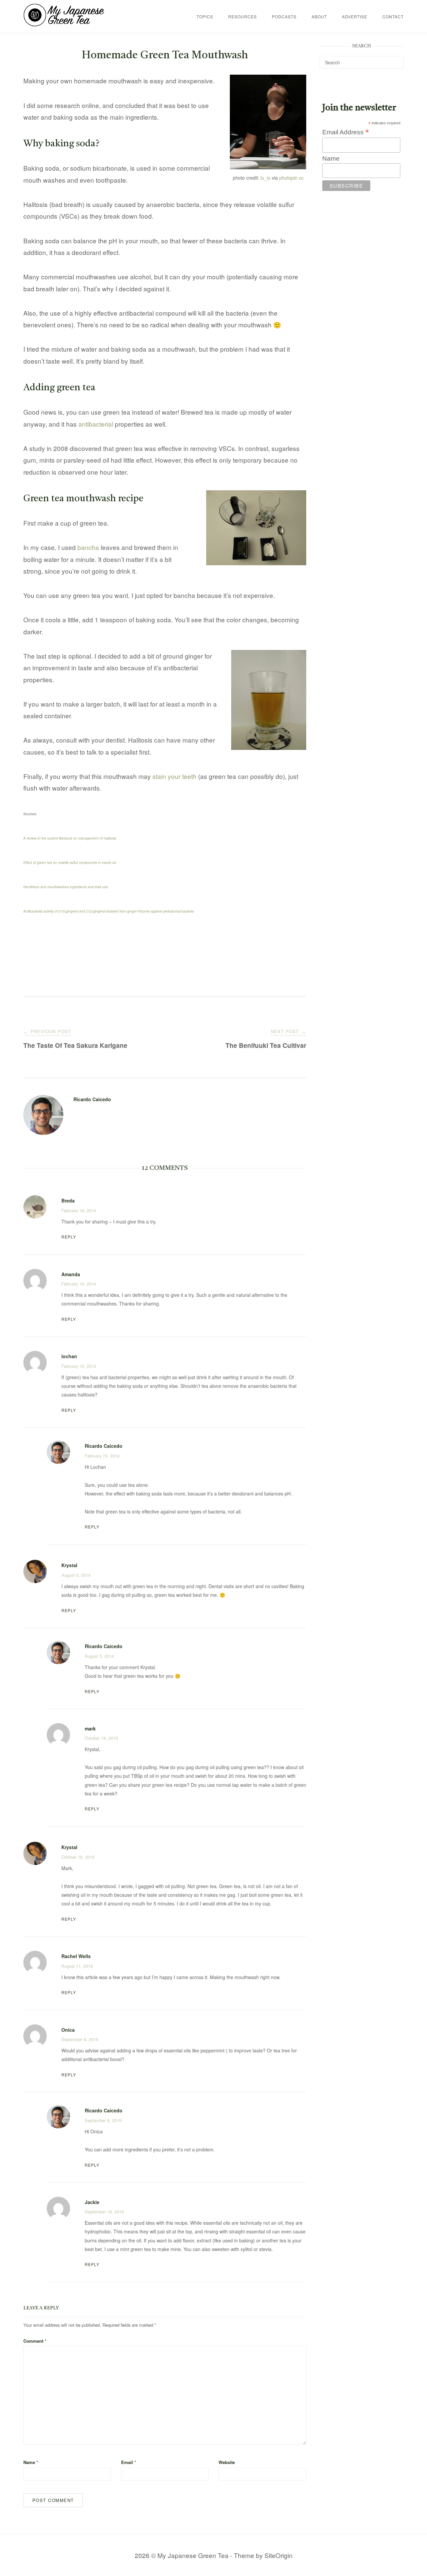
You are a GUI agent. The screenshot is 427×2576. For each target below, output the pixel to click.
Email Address (346, 132)
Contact (393, 16)
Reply (69, 1237)
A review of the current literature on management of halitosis (70, 838)
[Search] (396, 59)
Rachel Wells (76, 1956)
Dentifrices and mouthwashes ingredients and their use (66, 887)
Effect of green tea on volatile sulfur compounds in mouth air (70, 863)
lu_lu (266, 178)
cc (301, 178)
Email (129, 2462)
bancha (88, 547)
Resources (243, 16)
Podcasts (284, 16)
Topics (205, 16)
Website (227, 2462)
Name (31, 2462)
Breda (68, 1201)
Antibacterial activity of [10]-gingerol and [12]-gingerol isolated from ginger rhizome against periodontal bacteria (109, 911)
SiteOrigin (279, 2555)
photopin (288, 178)
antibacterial (96, 424)
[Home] (64, 24)
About (319, 16)
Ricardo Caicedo (92, 1099)
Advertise (355, 16)
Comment (35, 2341)
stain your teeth (174, 776)
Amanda (71, 1274)
